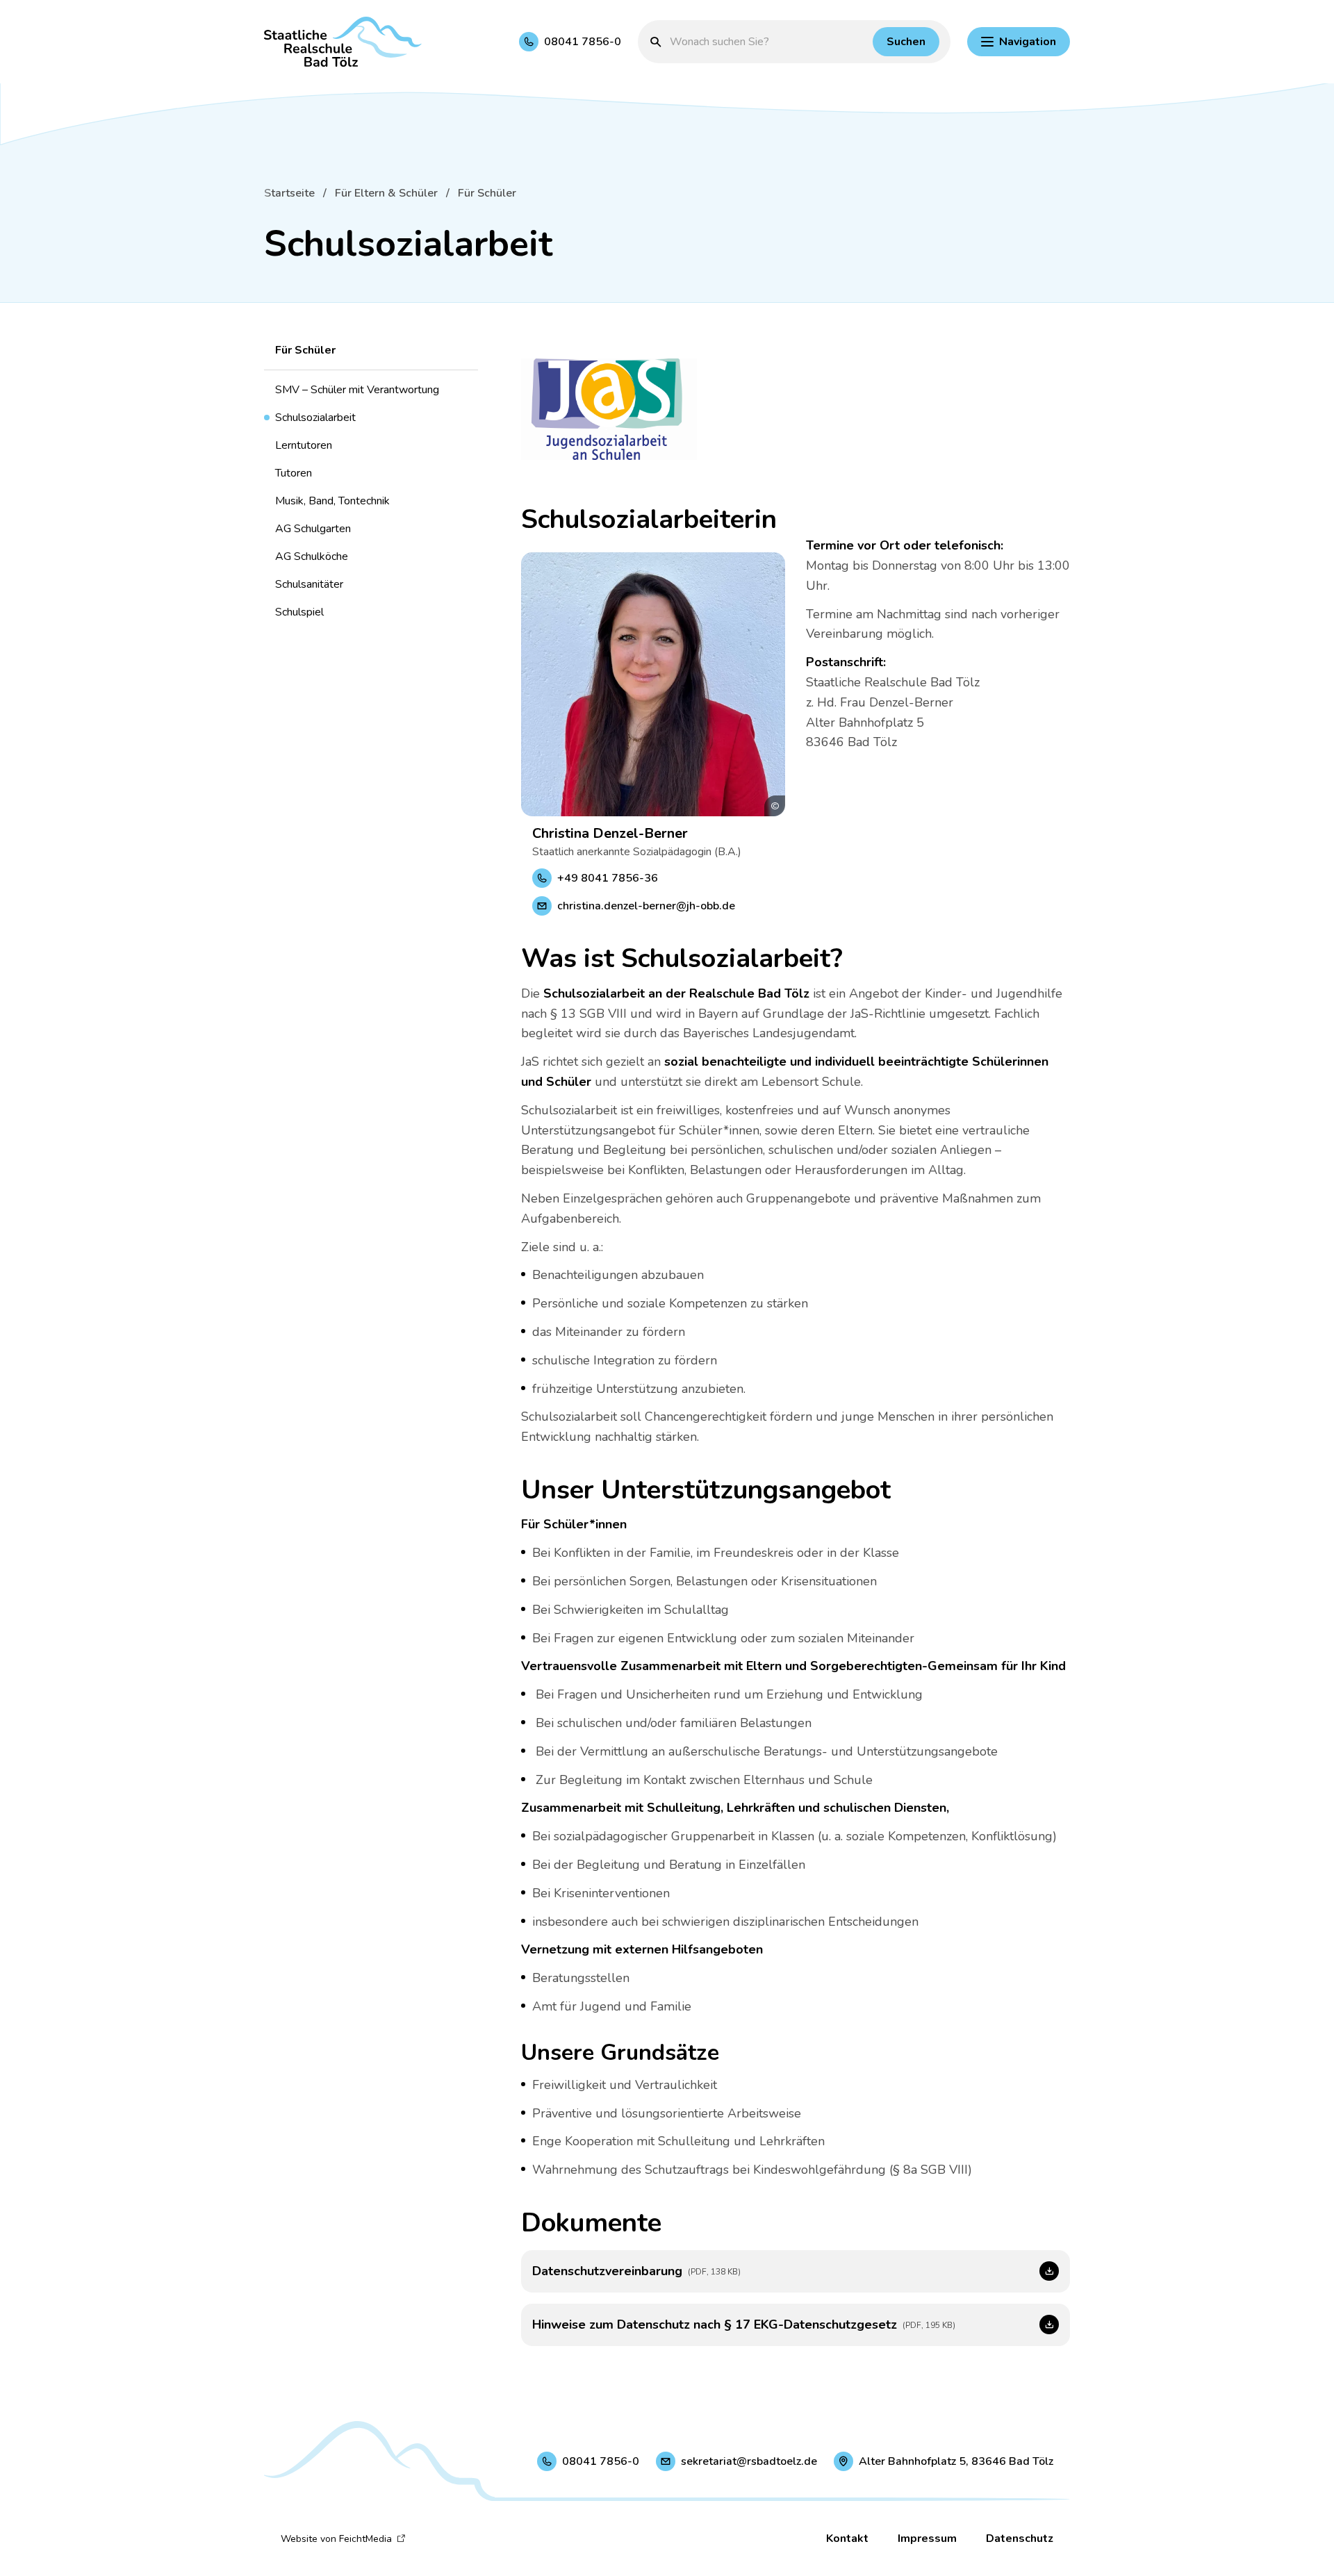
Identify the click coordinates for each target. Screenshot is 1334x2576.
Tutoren (294, 473)
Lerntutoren (304, 445)
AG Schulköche (312, 556)
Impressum (927, 2538)
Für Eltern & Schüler (386, 193)
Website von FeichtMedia (336, 2539)
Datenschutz (1020, 2538)
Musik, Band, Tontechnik (332, 501)
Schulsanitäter (309, 584)
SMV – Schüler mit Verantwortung (357, 390)
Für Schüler (487, 193)
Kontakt (847, 2538)
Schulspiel (299, 612)
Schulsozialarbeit (315, 418)
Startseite (289, 193)
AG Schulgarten (313, 529)
